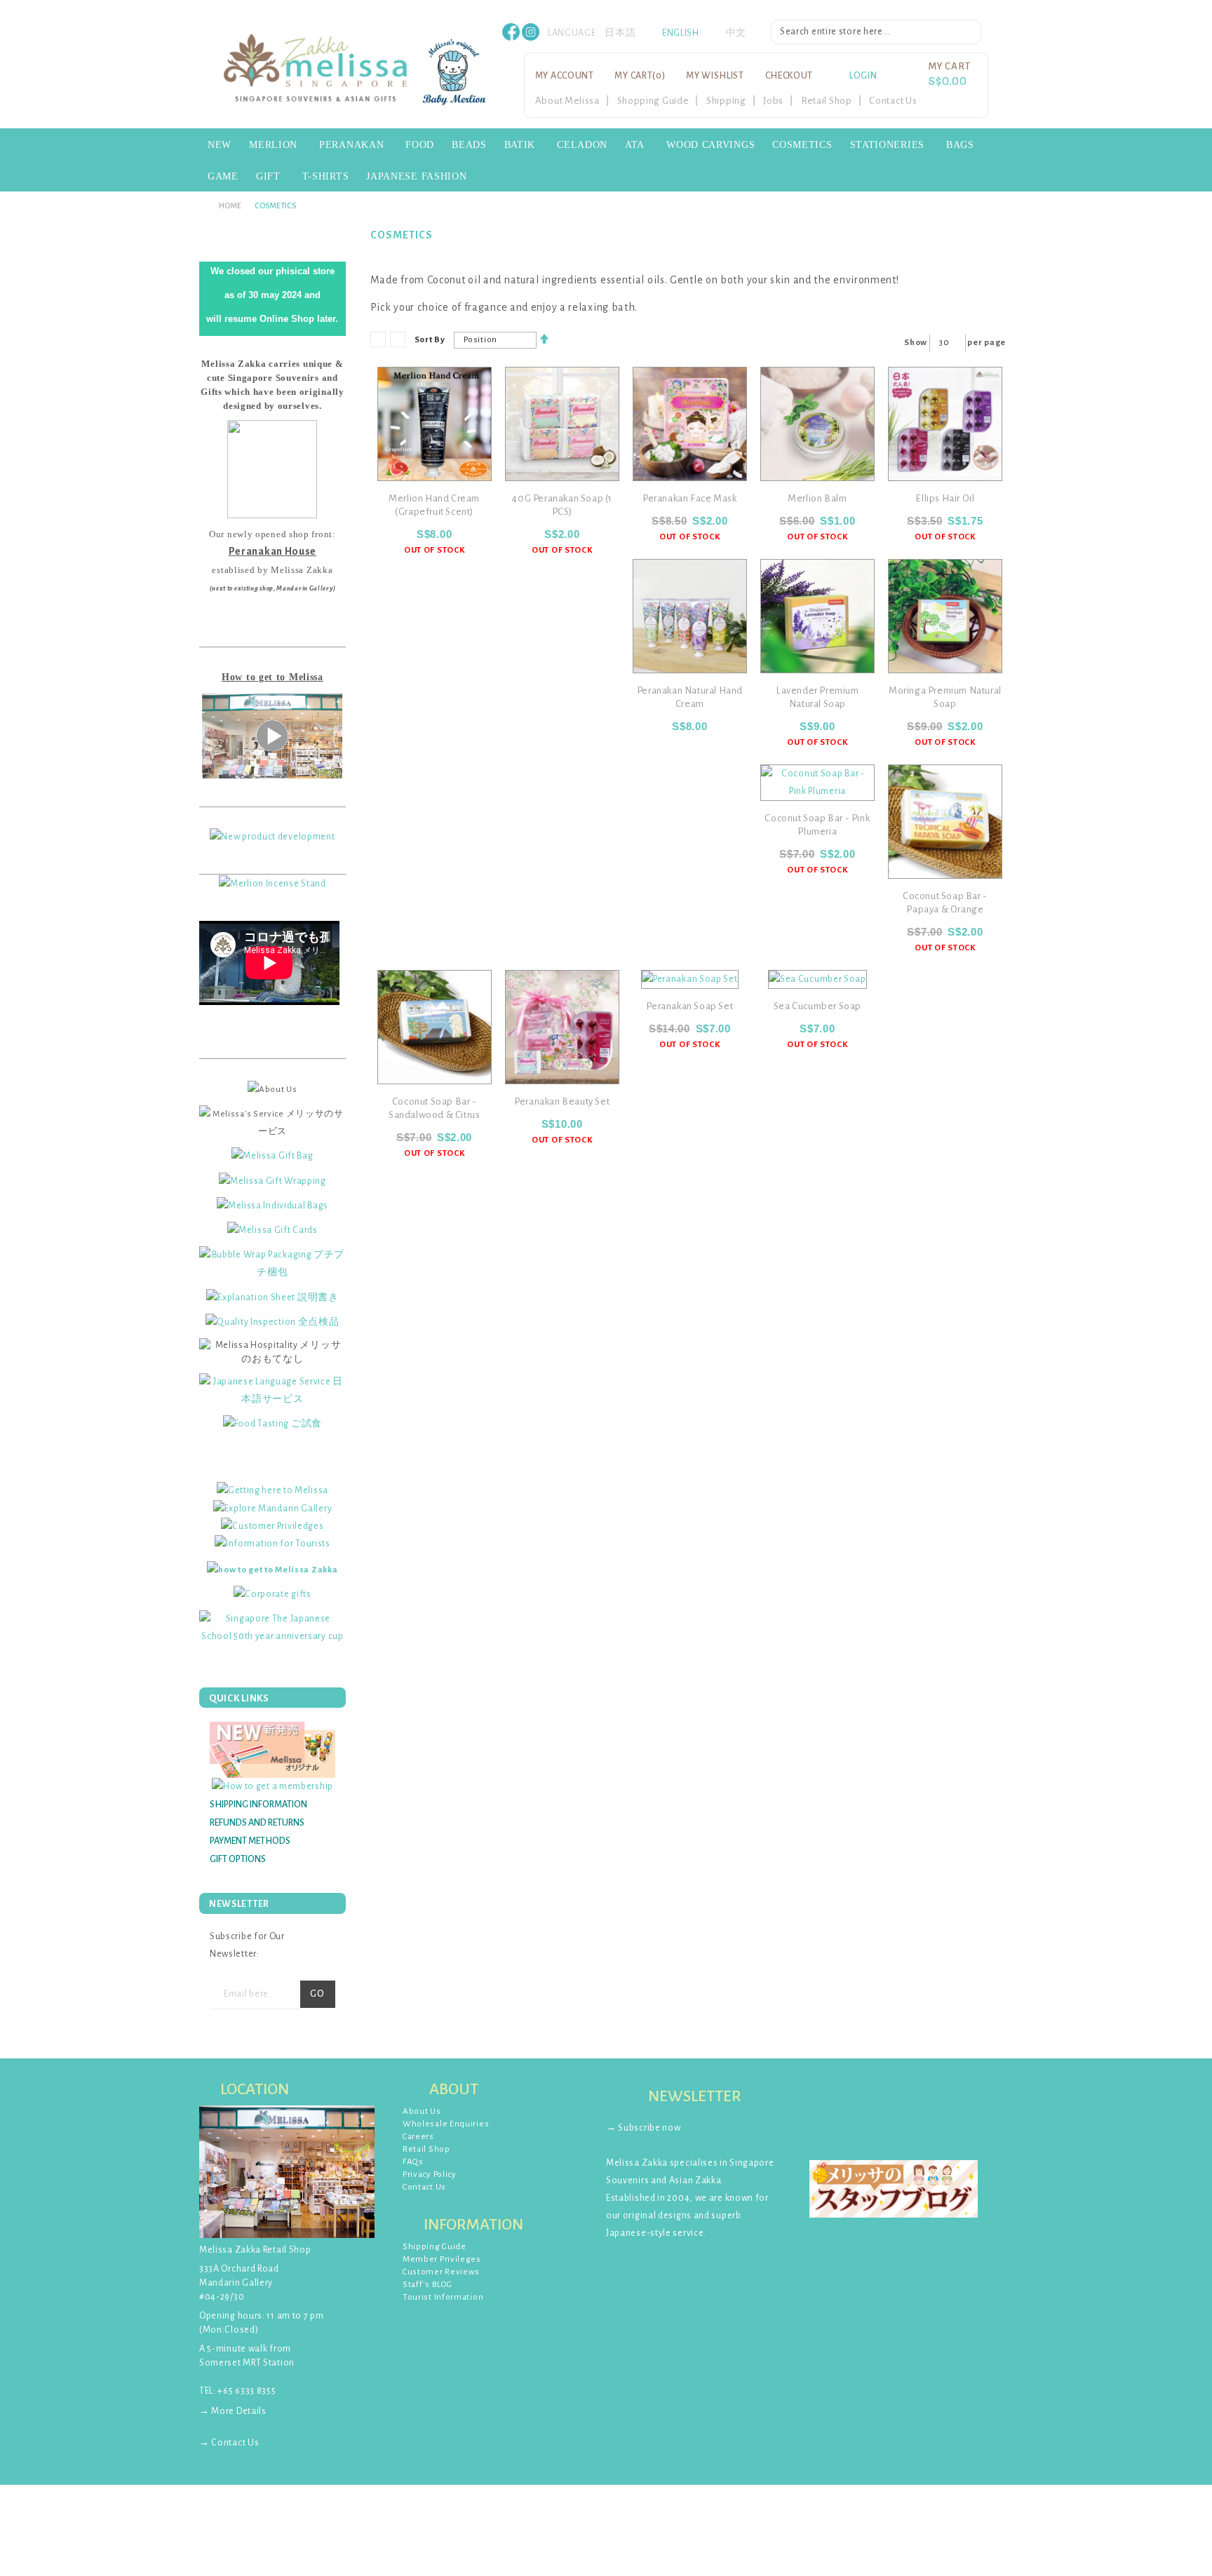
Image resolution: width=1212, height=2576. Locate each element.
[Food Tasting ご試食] (272, 1424)
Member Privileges (442, 2259)
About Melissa (567, 101)
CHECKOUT (789, 76)
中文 (736, 33)
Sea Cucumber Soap (817, 1006)
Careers (418, 2137)
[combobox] (876, 32)
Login (863, 76)
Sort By (430, 340)
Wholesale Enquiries (446, 2124)
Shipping (726, 101)
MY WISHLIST (715, 76)
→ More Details (233, 2411)
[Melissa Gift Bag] (272, 1156)
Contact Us (893, 101)
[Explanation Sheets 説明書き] (272, 1297)
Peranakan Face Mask (689, 498)
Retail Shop (827, 101)
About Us (422, 2111)
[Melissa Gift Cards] (272, 1230)
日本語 (620, 33)
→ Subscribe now (644, 2128)
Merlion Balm (817, 498)
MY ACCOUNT (565, 76)
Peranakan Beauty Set (562, 1101)
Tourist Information (443, 2297)
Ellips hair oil (945, 498)
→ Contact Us (229, 2443)
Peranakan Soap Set (689, 1006)
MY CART (640, 76)
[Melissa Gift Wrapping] (272, 1180)
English (681, 33)
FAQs (413, 2162)
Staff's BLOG (427, 2285)
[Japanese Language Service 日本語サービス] (272, 1390)
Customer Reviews (441, 2272)
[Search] (971, 34)
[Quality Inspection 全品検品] (272, 1322)
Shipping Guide (435, 2247)
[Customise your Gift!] (272, 1627)
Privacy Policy (430, 2174)
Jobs (773, 101)
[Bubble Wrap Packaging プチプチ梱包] (272, 1263)
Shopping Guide (653, 101)
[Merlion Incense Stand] (272, 883)
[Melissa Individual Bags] (272, 1206)
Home (230, 205)
